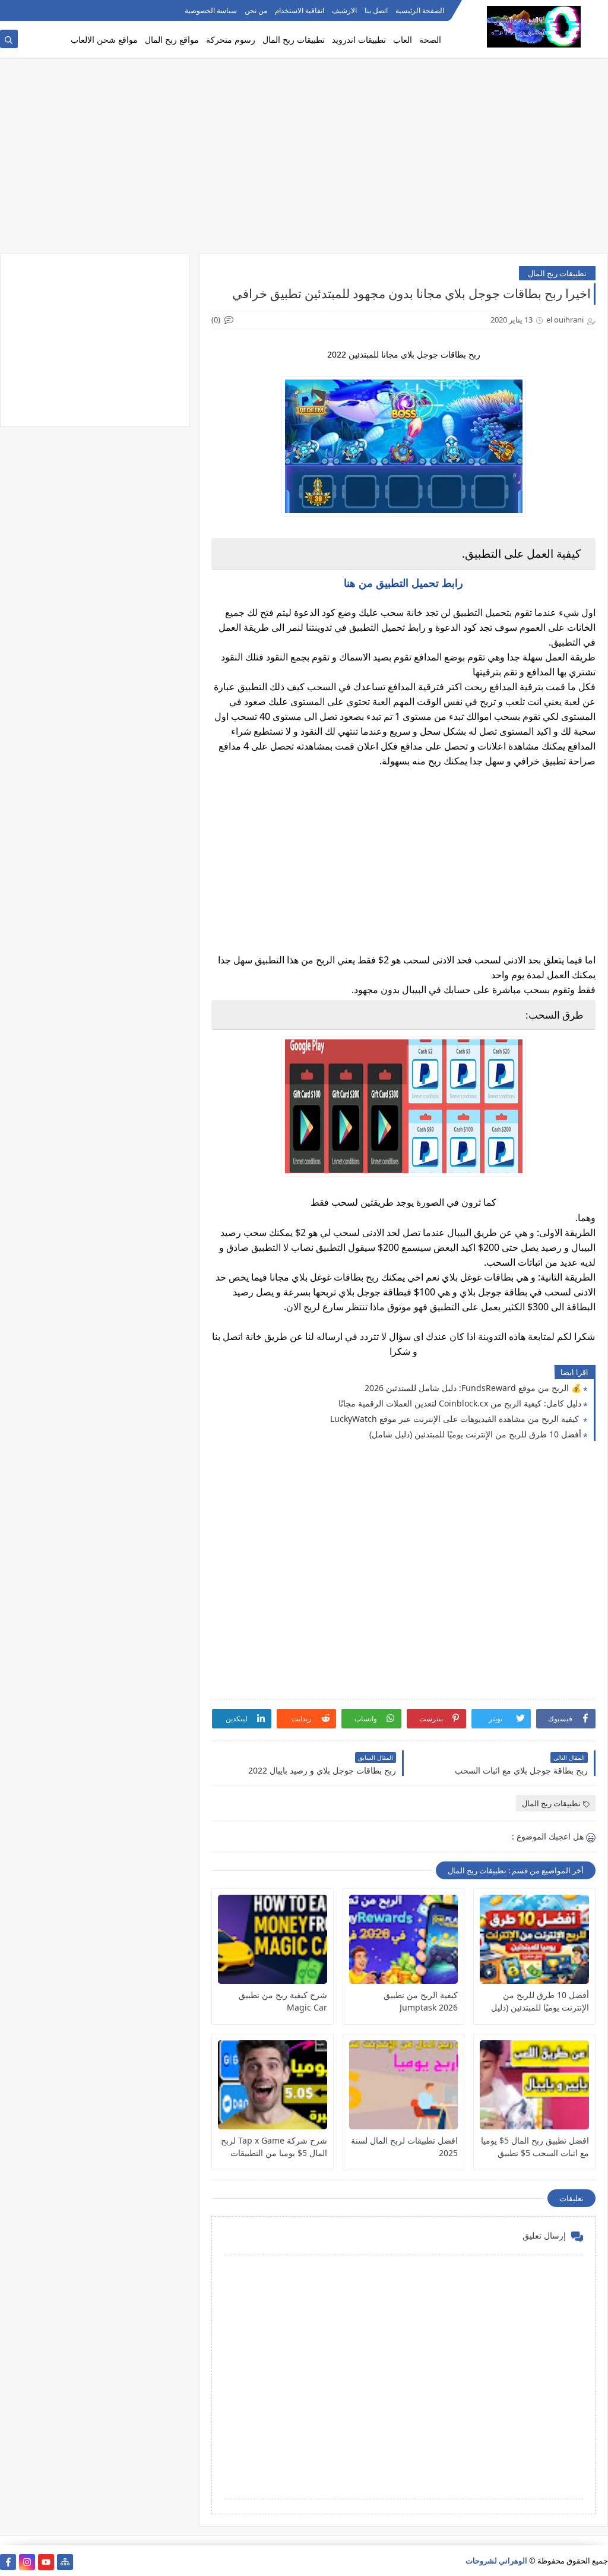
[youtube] (46, 2562)
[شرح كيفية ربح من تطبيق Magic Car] (273, 1939)
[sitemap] (65, 2562)
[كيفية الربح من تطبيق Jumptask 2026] (404, 1939)
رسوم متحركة (231, 39)
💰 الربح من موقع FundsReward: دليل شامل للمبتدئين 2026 (473, 1388)
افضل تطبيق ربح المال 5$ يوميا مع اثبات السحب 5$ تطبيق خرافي (535, 2147)
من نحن (256, 10)
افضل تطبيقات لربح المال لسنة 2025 (404, 2147)
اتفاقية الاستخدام (300, 10)
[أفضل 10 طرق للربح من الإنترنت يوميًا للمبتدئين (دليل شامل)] (534, 1939)
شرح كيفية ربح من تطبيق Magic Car (283, 2001)
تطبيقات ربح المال (294, 39)
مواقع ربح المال (172, 39)
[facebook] (8, 2562)
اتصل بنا (376, 10)
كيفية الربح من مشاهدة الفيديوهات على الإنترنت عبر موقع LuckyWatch (456, 1419)
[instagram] (27, 2562)
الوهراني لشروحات (496, 2561)
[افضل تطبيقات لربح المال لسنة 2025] (404, 2085)
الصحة (430, 39)
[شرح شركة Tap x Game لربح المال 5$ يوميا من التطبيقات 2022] (273, 2085)
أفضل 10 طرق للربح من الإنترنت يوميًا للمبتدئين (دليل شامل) (475, 1434)
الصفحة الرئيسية (420, 10)
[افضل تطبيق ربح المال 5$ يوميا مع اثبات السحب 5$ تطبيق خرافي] (534, 2085)
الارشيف (344, 10)
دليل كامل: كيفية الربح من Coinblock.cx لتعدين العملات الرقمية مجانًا (460, 1403)
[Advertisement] (304, 162)
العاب (403, 39)
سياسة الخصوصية (211, 10)
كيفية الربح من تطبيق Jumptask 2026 (421, 2001)
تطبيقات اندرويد (359, 39)
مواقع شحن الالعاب (104, 39)
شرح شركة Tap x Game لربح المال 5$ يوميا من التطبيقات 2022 (274, 2147)
